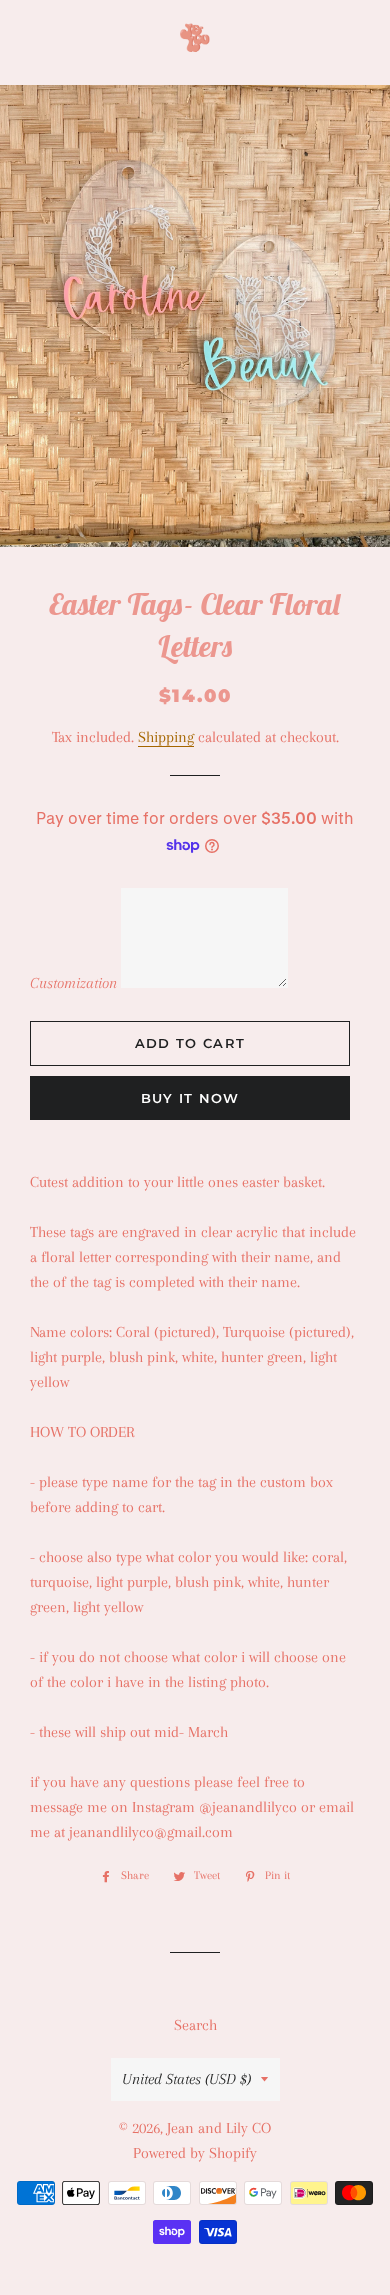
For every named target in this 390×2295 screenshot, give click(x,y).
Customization (73, 983)
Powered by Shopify (195, 2153)
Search (195, 2025)
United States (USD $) (186, 2079)
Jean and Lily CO (219, 2128)
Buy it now (190, 1098)
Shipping (166, 737)
